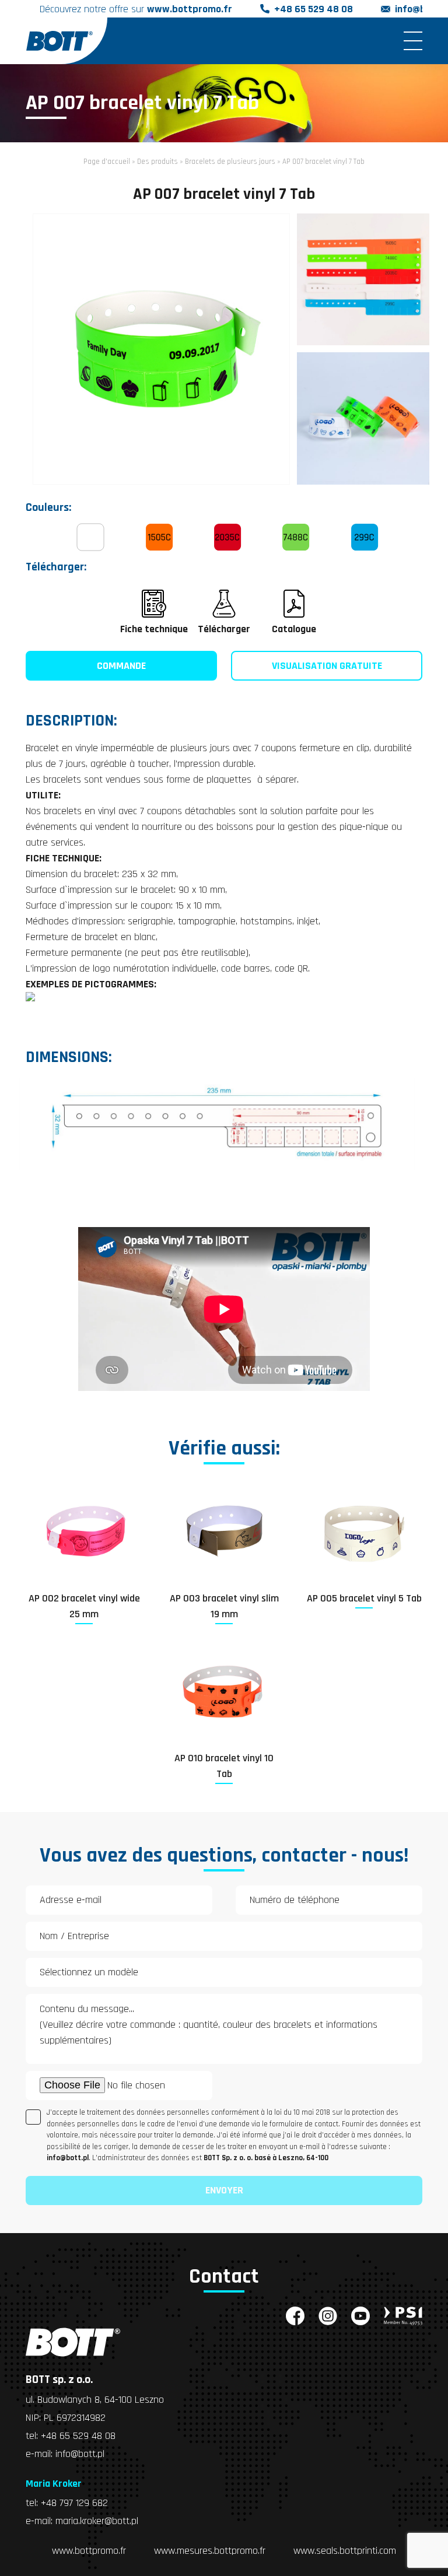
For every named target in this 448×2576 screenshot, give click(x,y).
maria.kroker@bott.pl (97, 2521)
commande (121, 666)
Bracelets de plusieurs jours (230, 162)
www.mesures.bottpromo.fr (210, 2551)
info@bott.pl (80, 2454)
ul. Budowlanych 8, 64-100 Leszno (95, 2400)
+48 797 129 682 (74, 2503)
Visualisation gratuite (327, 666)
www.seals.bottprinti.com (345, 2551)
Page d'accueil (107, 162)
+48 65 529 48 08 (314, 9)
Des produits (157, 162)
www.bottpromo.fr (89, 2551)
